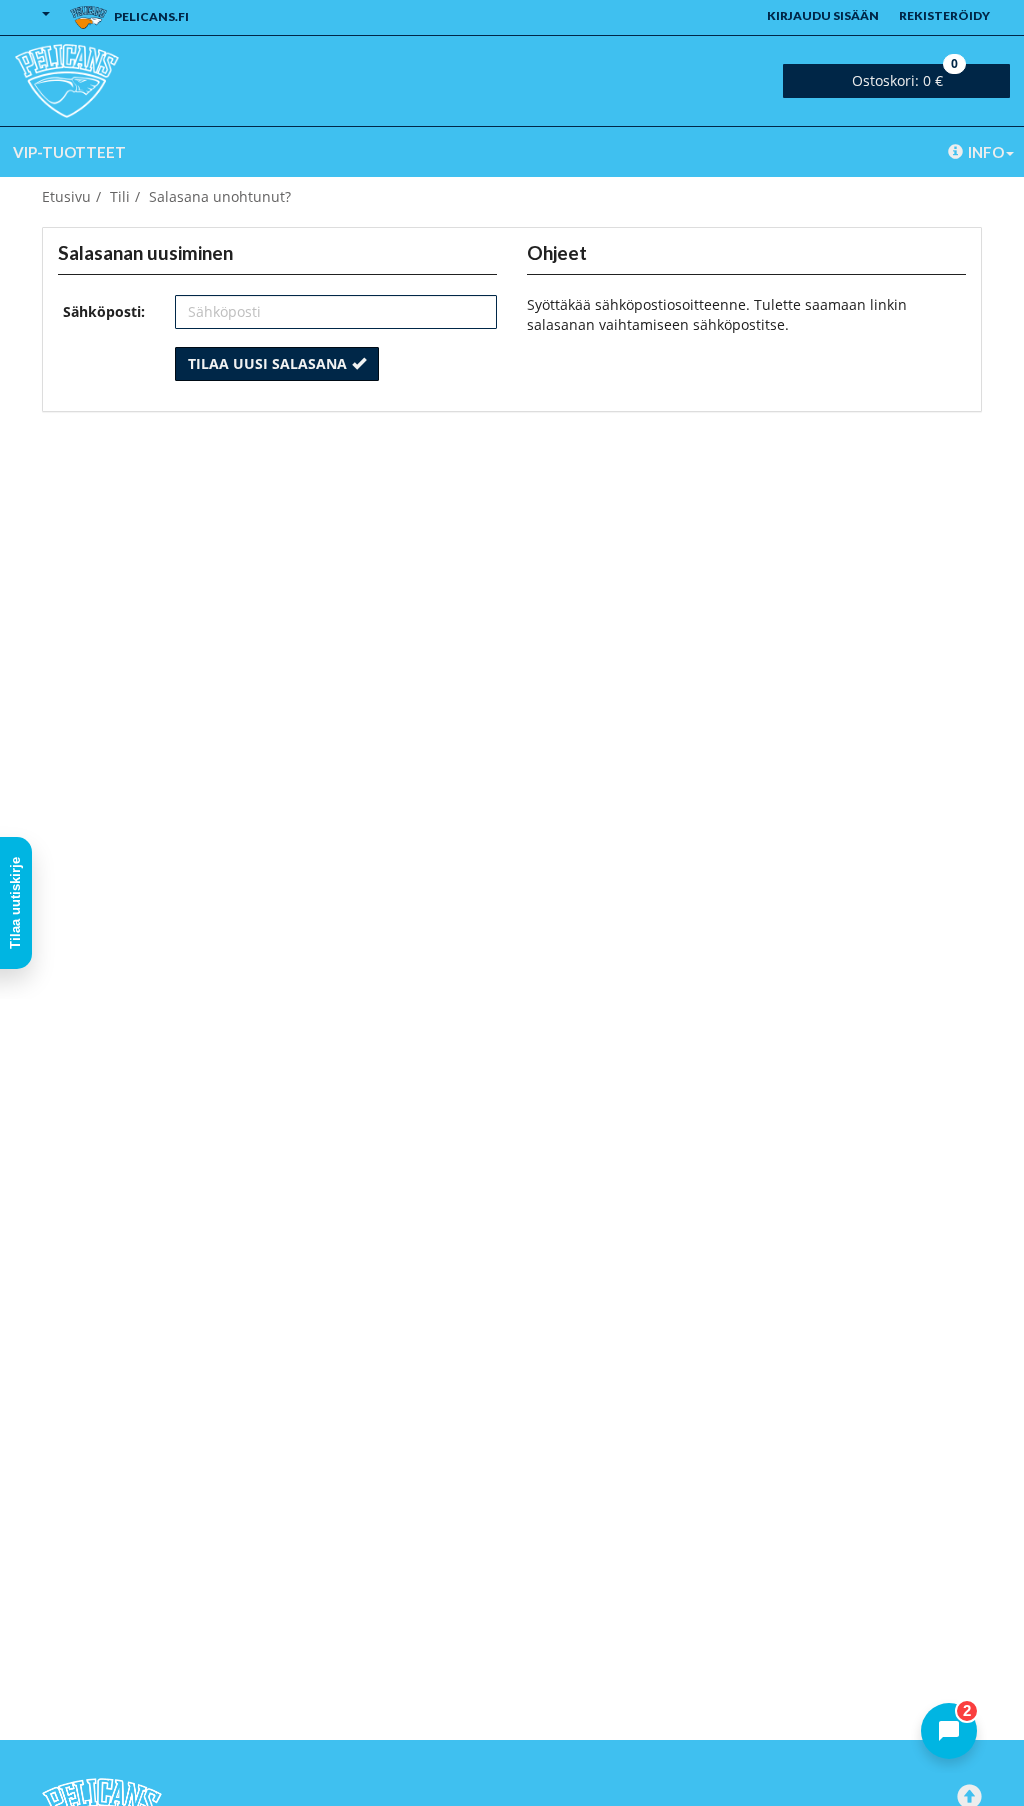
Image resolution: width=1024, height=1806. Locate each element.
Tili (120, 196)
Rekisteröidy (944, 15)
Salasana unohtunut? (220, 196)
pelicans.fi (150, 16)
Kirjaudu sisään (823, 15)
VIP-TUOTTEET (69, 152)
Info (986, 152)
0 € (905, 77)
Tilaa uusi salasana (267, 363)
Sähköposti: (104, 311)
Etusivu (66, 196)
